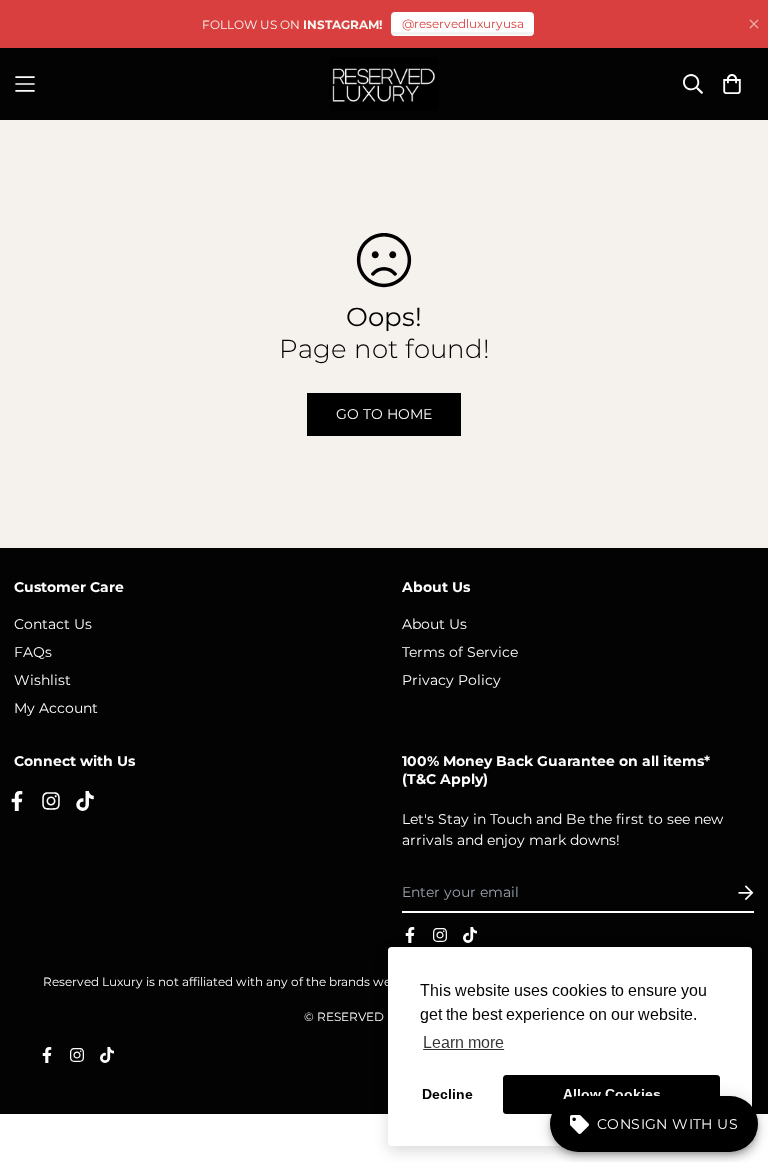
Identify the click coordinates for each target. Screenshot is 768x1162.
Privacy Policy (451, 680)
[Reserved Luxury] (384, 84)
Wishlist (42, 680)
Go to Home (384, 414)
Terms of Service (460, 652)
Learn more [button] (463, 1042)
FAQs (33, 652)
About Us (434, 624)
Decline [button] (447, 1094)
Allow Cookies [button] (612, 1094)
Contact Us (53, 624)
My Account (56, 708)
